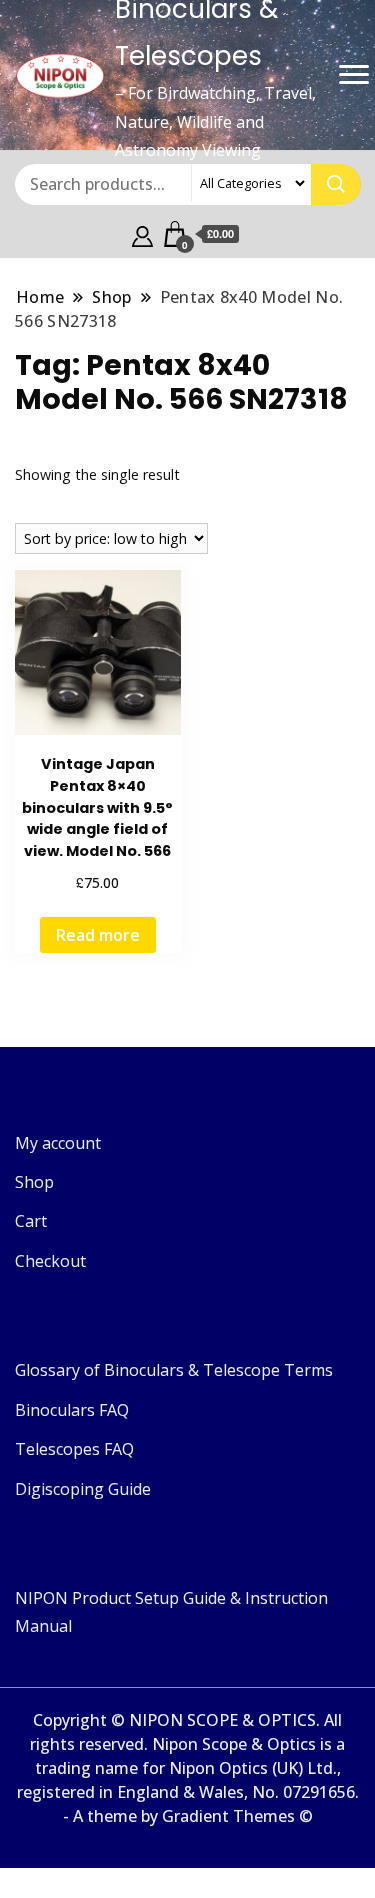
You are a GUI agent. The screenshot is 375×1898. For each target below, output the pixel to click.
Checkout (50, 1261)
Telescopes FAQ (74, 1449)
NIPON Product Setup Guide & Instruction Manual (171, 1612)
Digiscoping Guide (83, 1489)
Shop (34, 1182)
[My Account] (142, 234)
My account (58, 1143)
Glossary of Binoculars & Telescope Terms (174, 1370)
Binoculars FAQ (72, 1410)
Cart (31, 1221)
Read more (98, 935)
